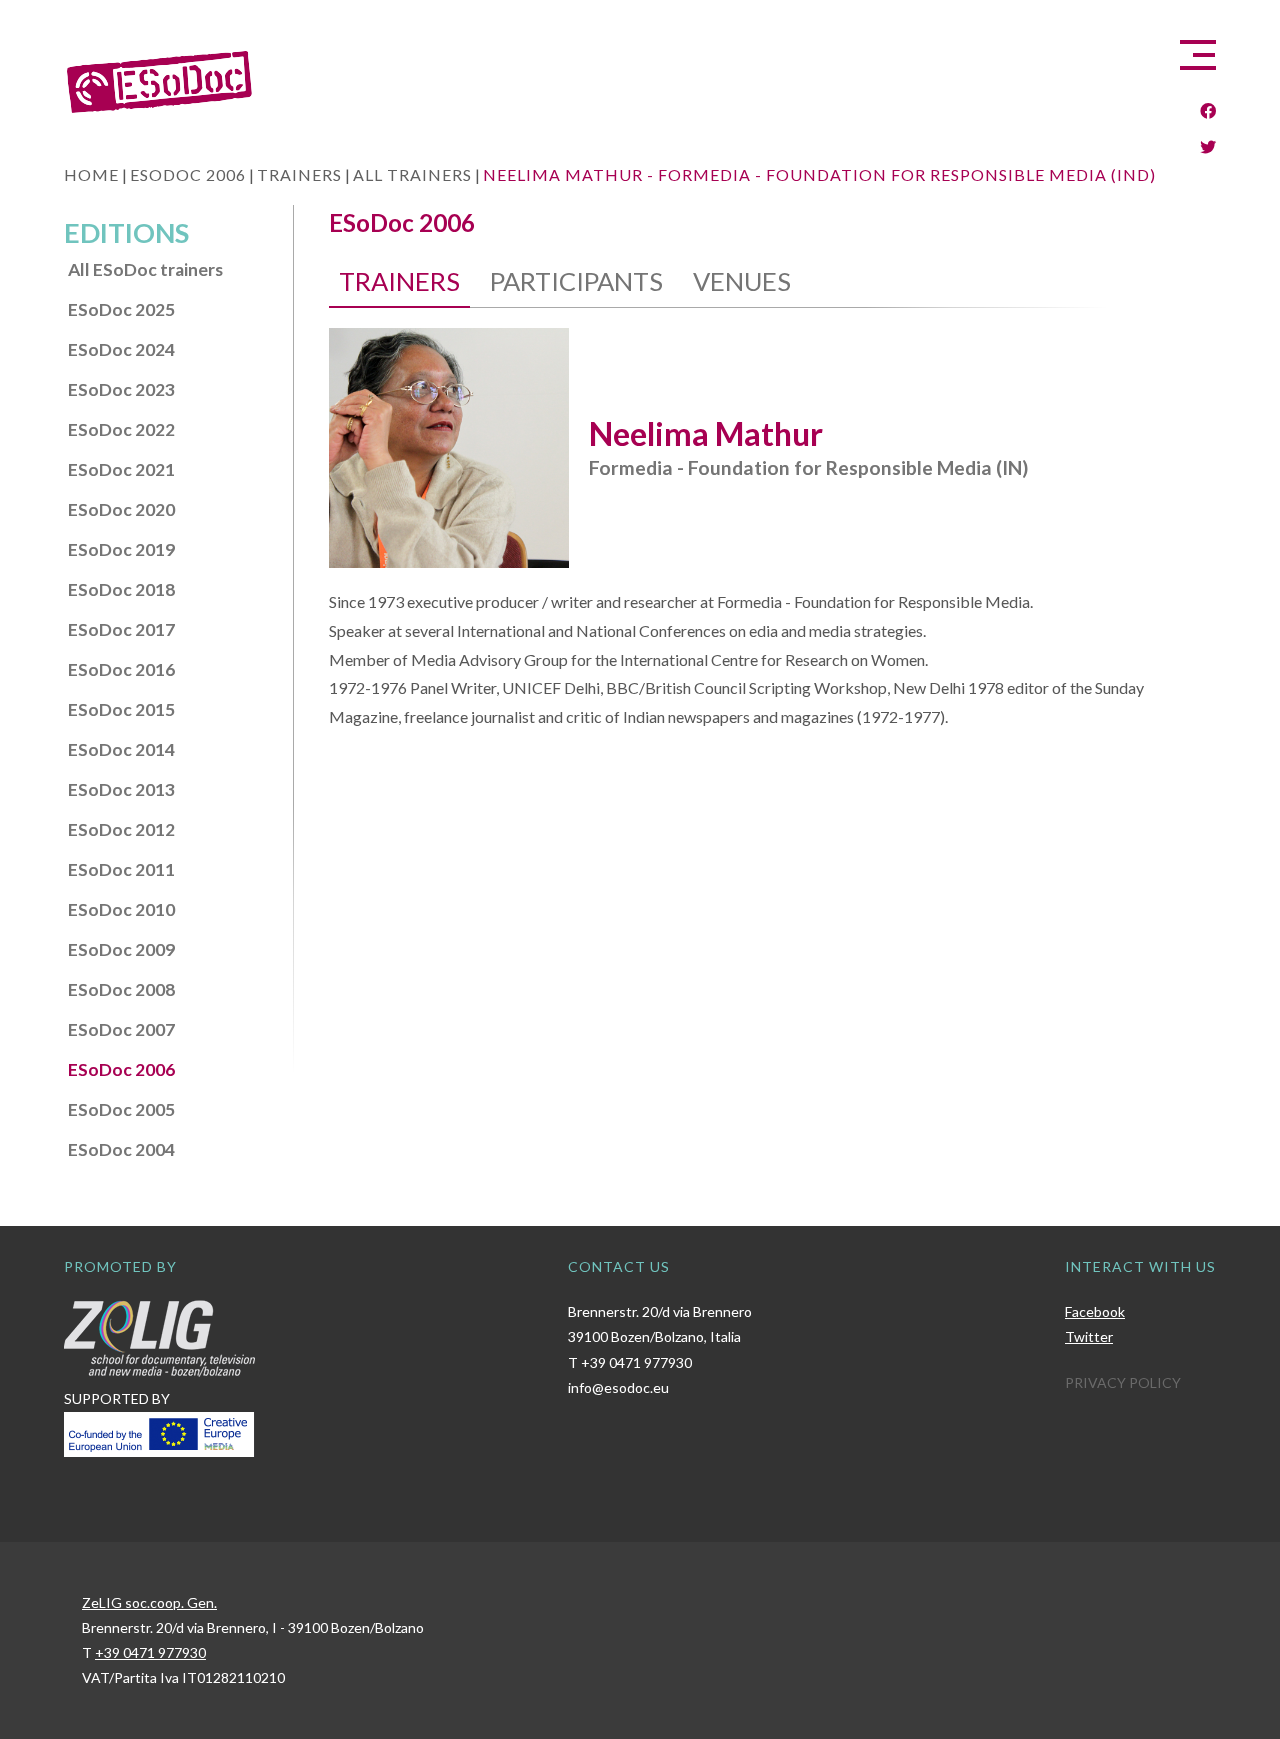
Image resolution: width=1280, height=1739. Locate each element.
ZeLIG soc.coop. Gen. (149, 1602)
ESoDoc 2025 (121, 309)
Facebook (1095, 1311)
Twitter (1089, 1336)
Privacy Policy (1123, 1382)
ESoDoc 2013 (121, 789)
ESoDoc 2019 (121, 549)
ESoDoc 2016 (121, 669)
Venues (742, 281)
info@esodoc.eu (618, 1387)
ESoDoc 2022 (121, 429)
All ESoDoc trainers (145, 269)
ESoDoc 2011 (121, 869)
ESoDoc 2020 (121, 509)
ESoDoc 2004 (121, 1149)
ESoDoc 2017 (121, 629)
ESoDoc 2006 (121, 1069)
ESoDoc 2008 (121, 989)
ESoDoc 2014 (121, 749)
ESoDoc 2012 (121, 829)
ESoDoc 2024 (121, 349)
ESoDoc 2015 (121, 709)
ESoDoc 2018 (121, 589)
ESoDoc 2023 (121, 389)
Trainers (399, 281)
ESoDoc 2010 (121, 909)
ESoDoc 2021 (121, 469)
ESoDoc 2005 (121, 1109)
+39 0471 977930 (636, 1362)
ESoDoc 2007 (121, 1029)
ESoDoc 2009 (121, 949)
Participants (576, 281)
